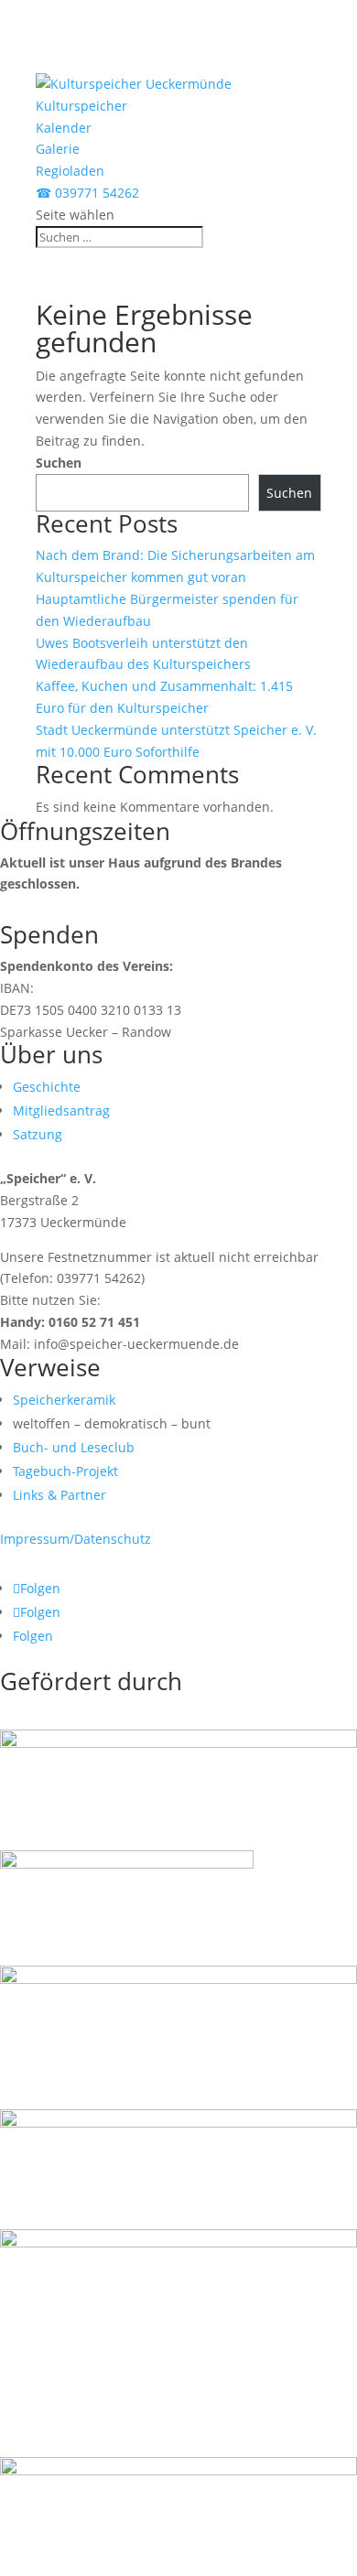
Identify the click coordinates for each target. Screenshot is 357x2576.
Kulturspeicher (81, 106)
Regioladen (70, 171)
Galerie (58, 149)
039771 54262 (87, 193)
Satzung (38, 1134)
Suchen (59, 463)
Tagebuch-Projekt (65, 1471)
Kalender (64, 128)
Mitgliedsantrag (61, 1110)
